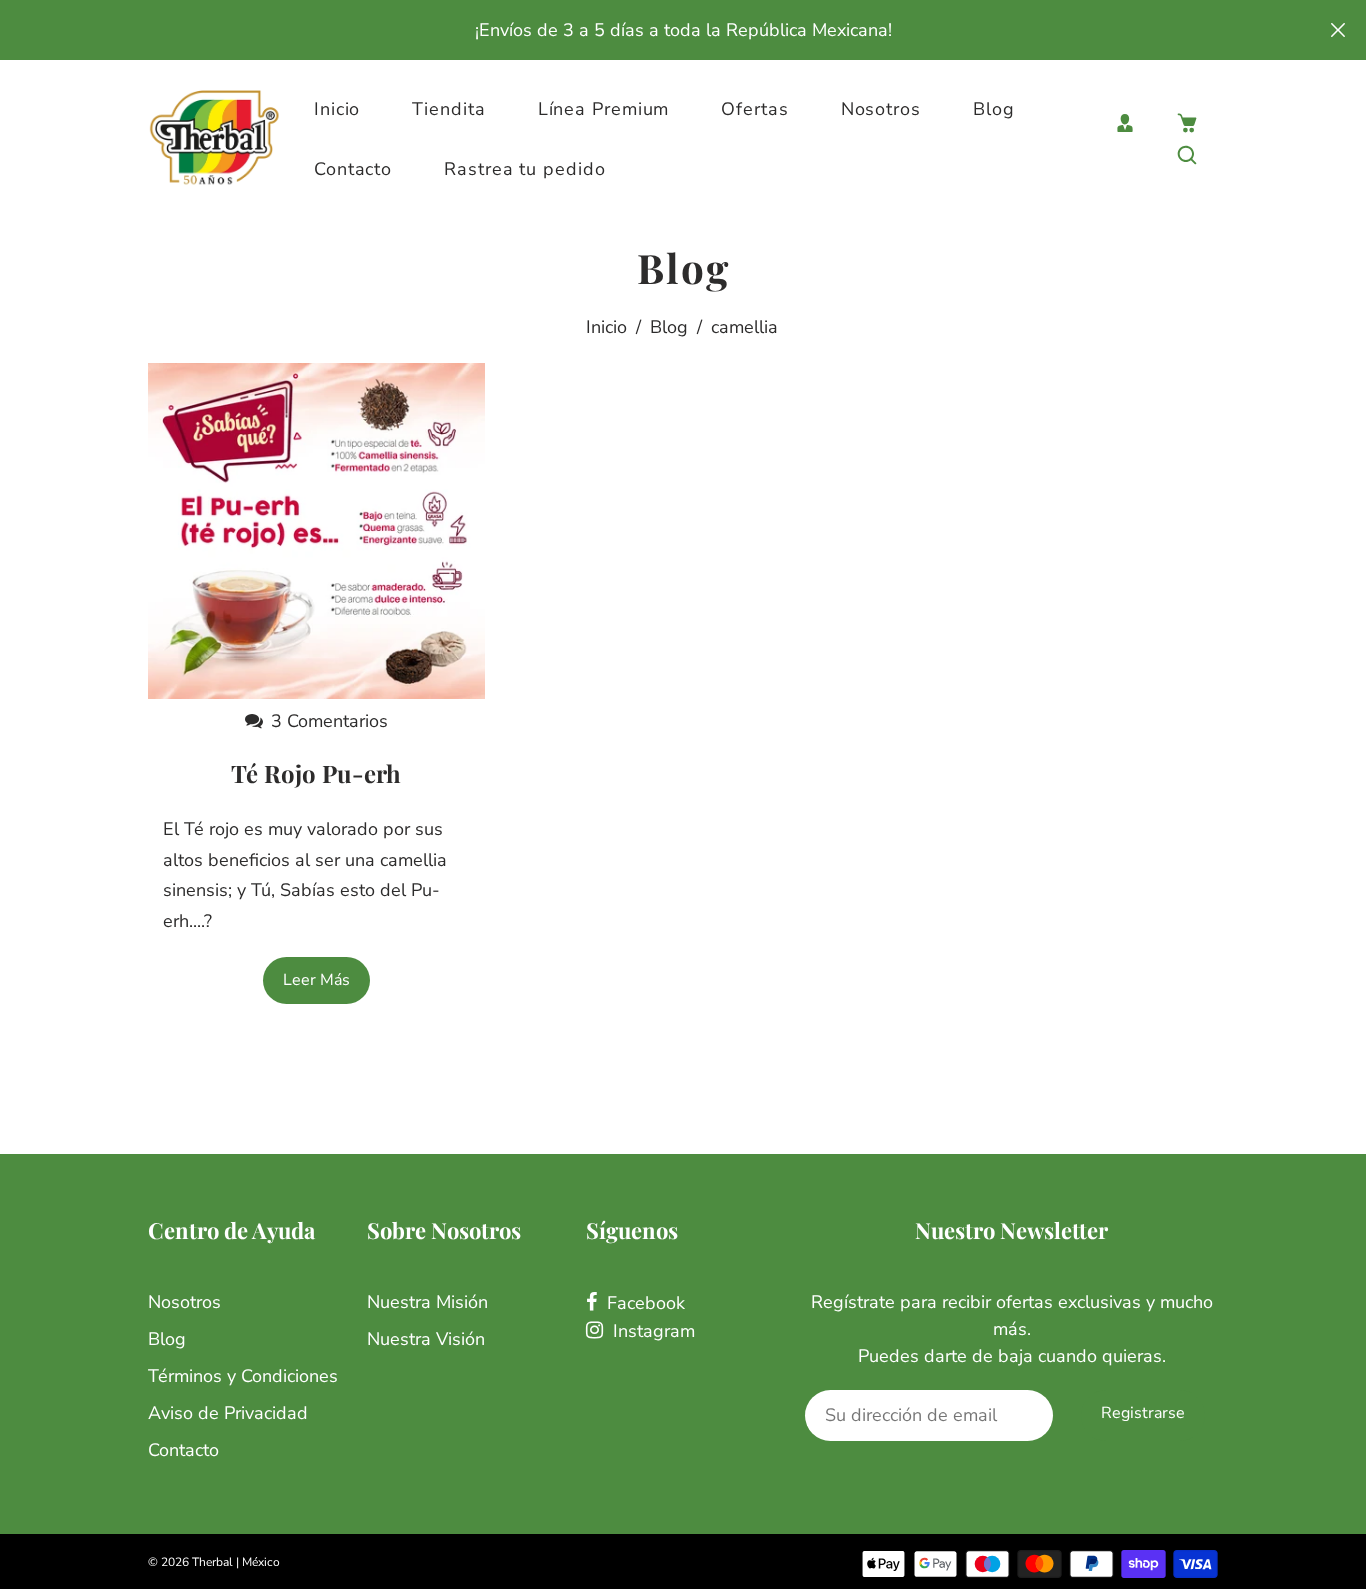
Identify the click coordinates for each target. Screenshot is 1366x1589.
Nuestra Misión (427, 1302)
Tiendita (448, 109)
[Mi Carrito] (1187, 123)
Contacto (353, 169)
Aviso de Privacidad (228, 1413)
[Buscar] (1187, 155)
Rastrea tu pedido (524, 169)
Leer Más (316, 980)
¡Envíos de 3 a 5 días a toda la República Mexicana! (683, 30)
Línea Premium (604, 109)
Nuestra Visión (426, 1339)
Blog (994, 109)
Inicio (337, 109)
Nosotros (881, 109)
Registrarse (1143, 1413)
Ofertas (754, 109)
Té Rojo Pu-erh (316, 773)
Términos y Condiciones (243, 1376)
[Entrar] (1125, 123)
